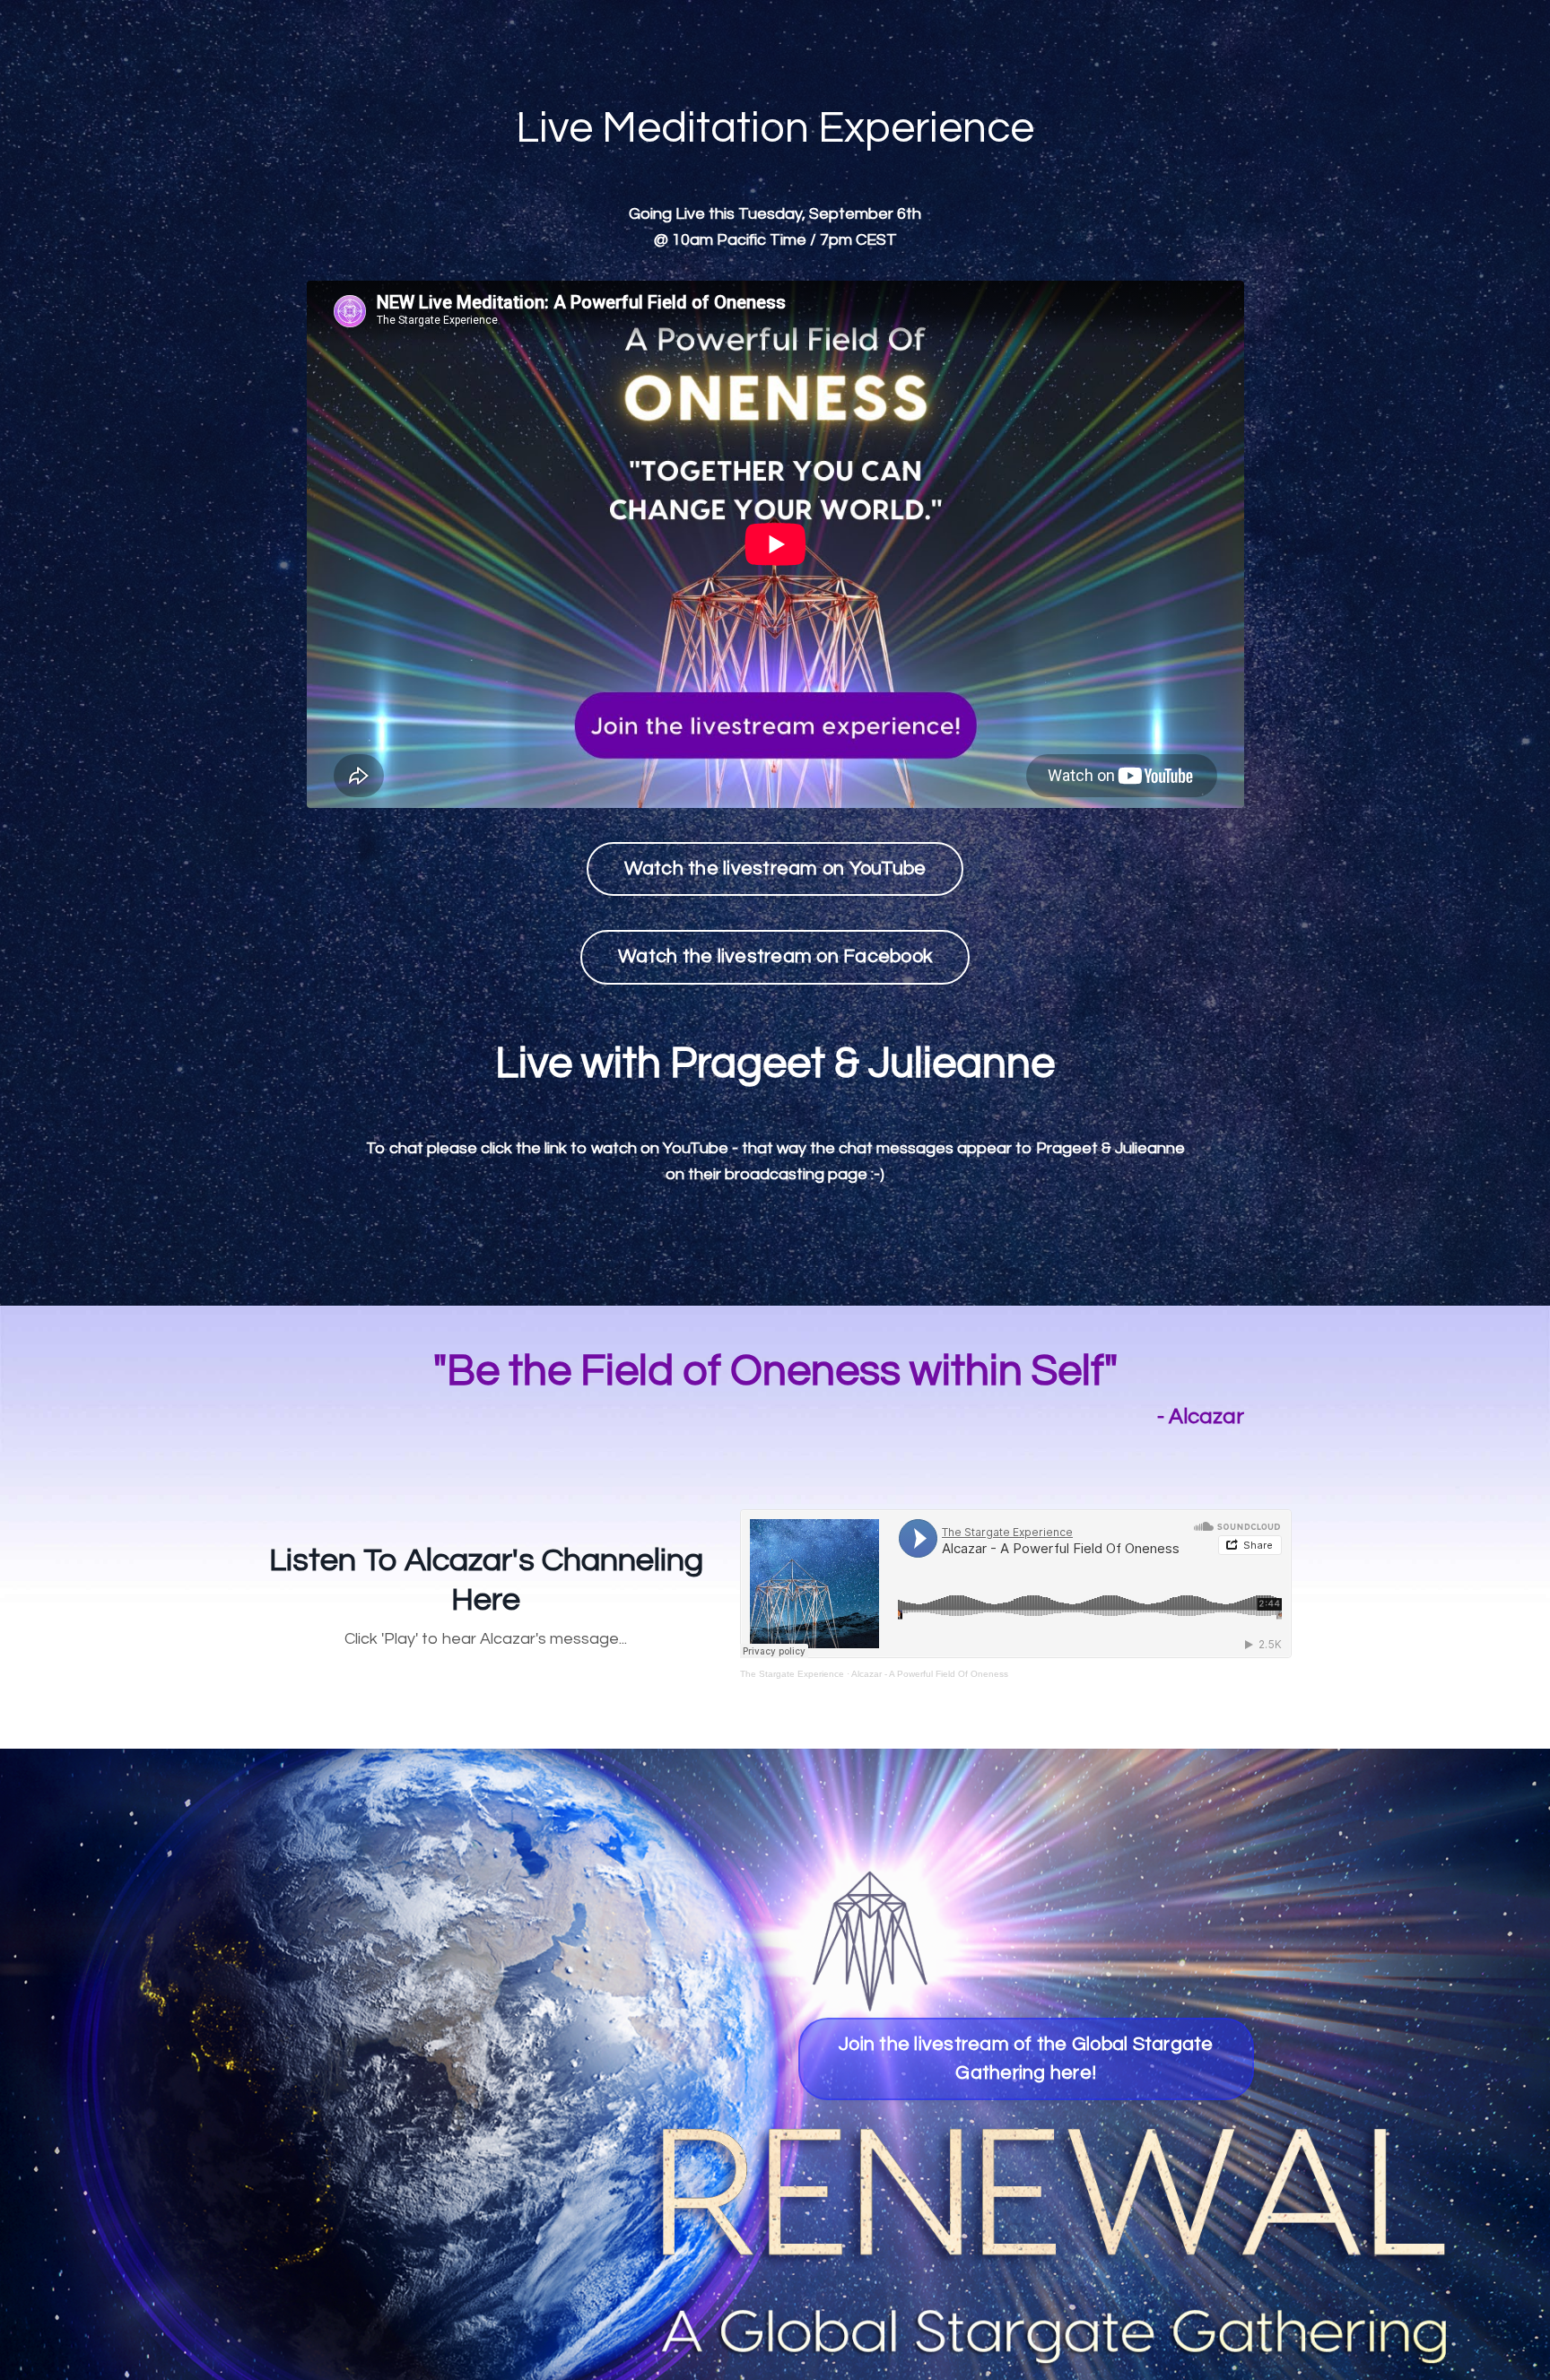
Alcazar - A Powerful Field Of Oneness (930, 1674)
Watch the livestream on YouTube (775, 869)
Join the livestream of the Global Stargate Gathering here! (1026, 2059)
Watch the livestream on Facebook (775, 956)
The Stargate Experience (792, 1674)
